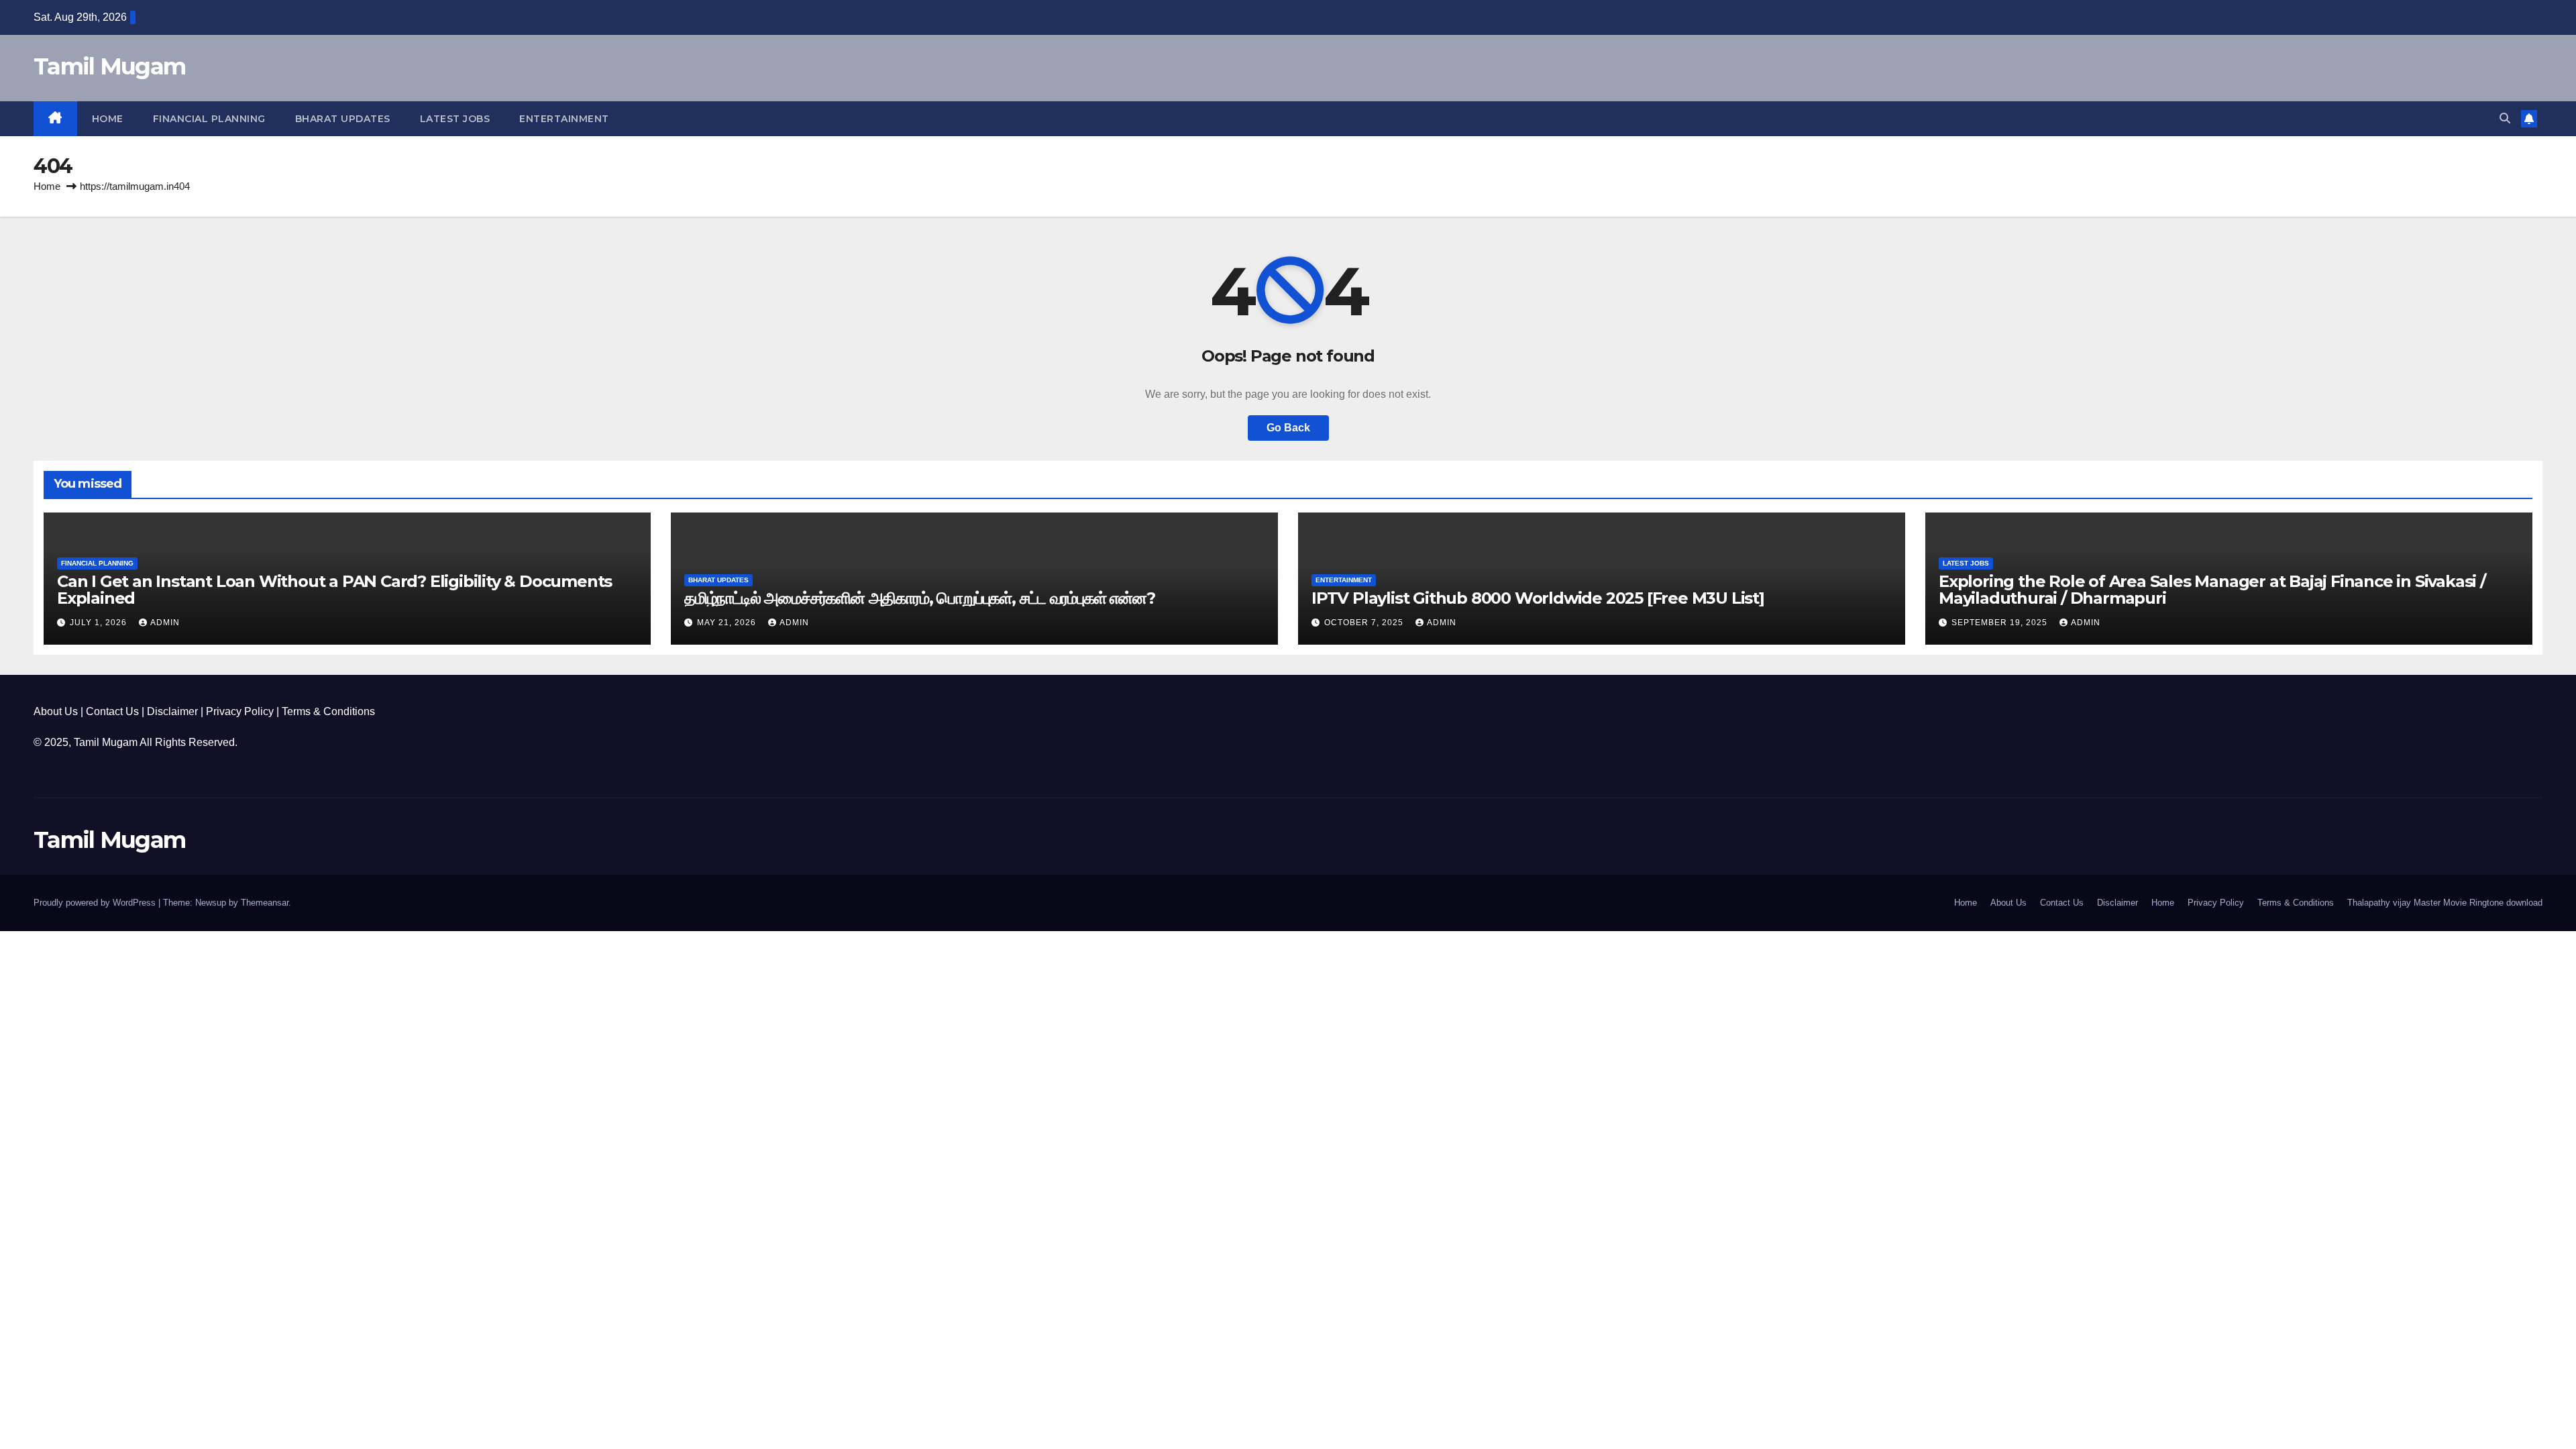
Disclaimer (172, 711)
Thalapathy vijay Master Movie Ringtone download (2445, 903)
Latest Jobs (455, 119)
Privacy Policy (240, 711)
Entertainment (564, 119)
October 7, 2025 (1365, 623)
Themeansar (265, 903)
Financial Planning (209, 119)
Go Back (1288, 428)
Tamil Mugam (109, 66)
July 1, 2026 (100, 623)
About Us (56, 711)
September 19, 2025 (2001, 623)
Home (108, 119)
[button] (2505, 118)
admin (165, 623)
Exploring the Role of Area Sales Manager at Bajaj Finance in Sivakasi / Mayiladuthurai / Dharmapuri (2212, 590)
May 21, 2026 (728, 623)
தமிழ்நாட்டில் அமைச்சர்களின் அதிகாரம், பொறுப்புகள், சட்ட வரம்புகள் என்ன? (920, 598)
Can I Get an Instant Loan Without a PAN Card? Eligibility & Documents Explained (334, 590)
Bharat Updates (343, 119)
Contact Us (112, 711)
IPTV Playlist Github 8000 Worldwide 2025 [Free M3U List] (1538, 598)
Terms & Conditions (328, 711)
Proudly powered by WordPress (96, 903)
